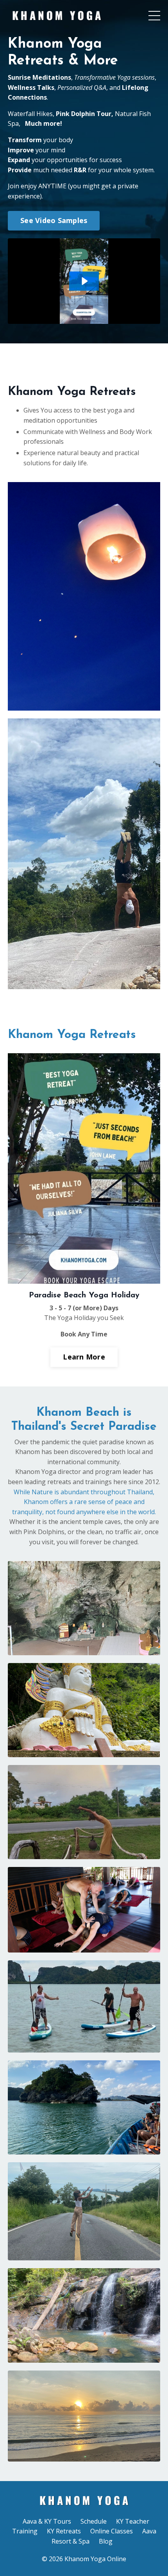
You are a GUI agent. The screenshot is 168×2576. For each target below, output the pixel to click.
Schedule (94, 2521)
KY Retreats (64, 2531)
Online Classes (112, 2531)
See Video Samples (54, 220)
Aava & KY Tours (47, 2521)
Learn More (84, 1357)
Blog (106, 2541)
